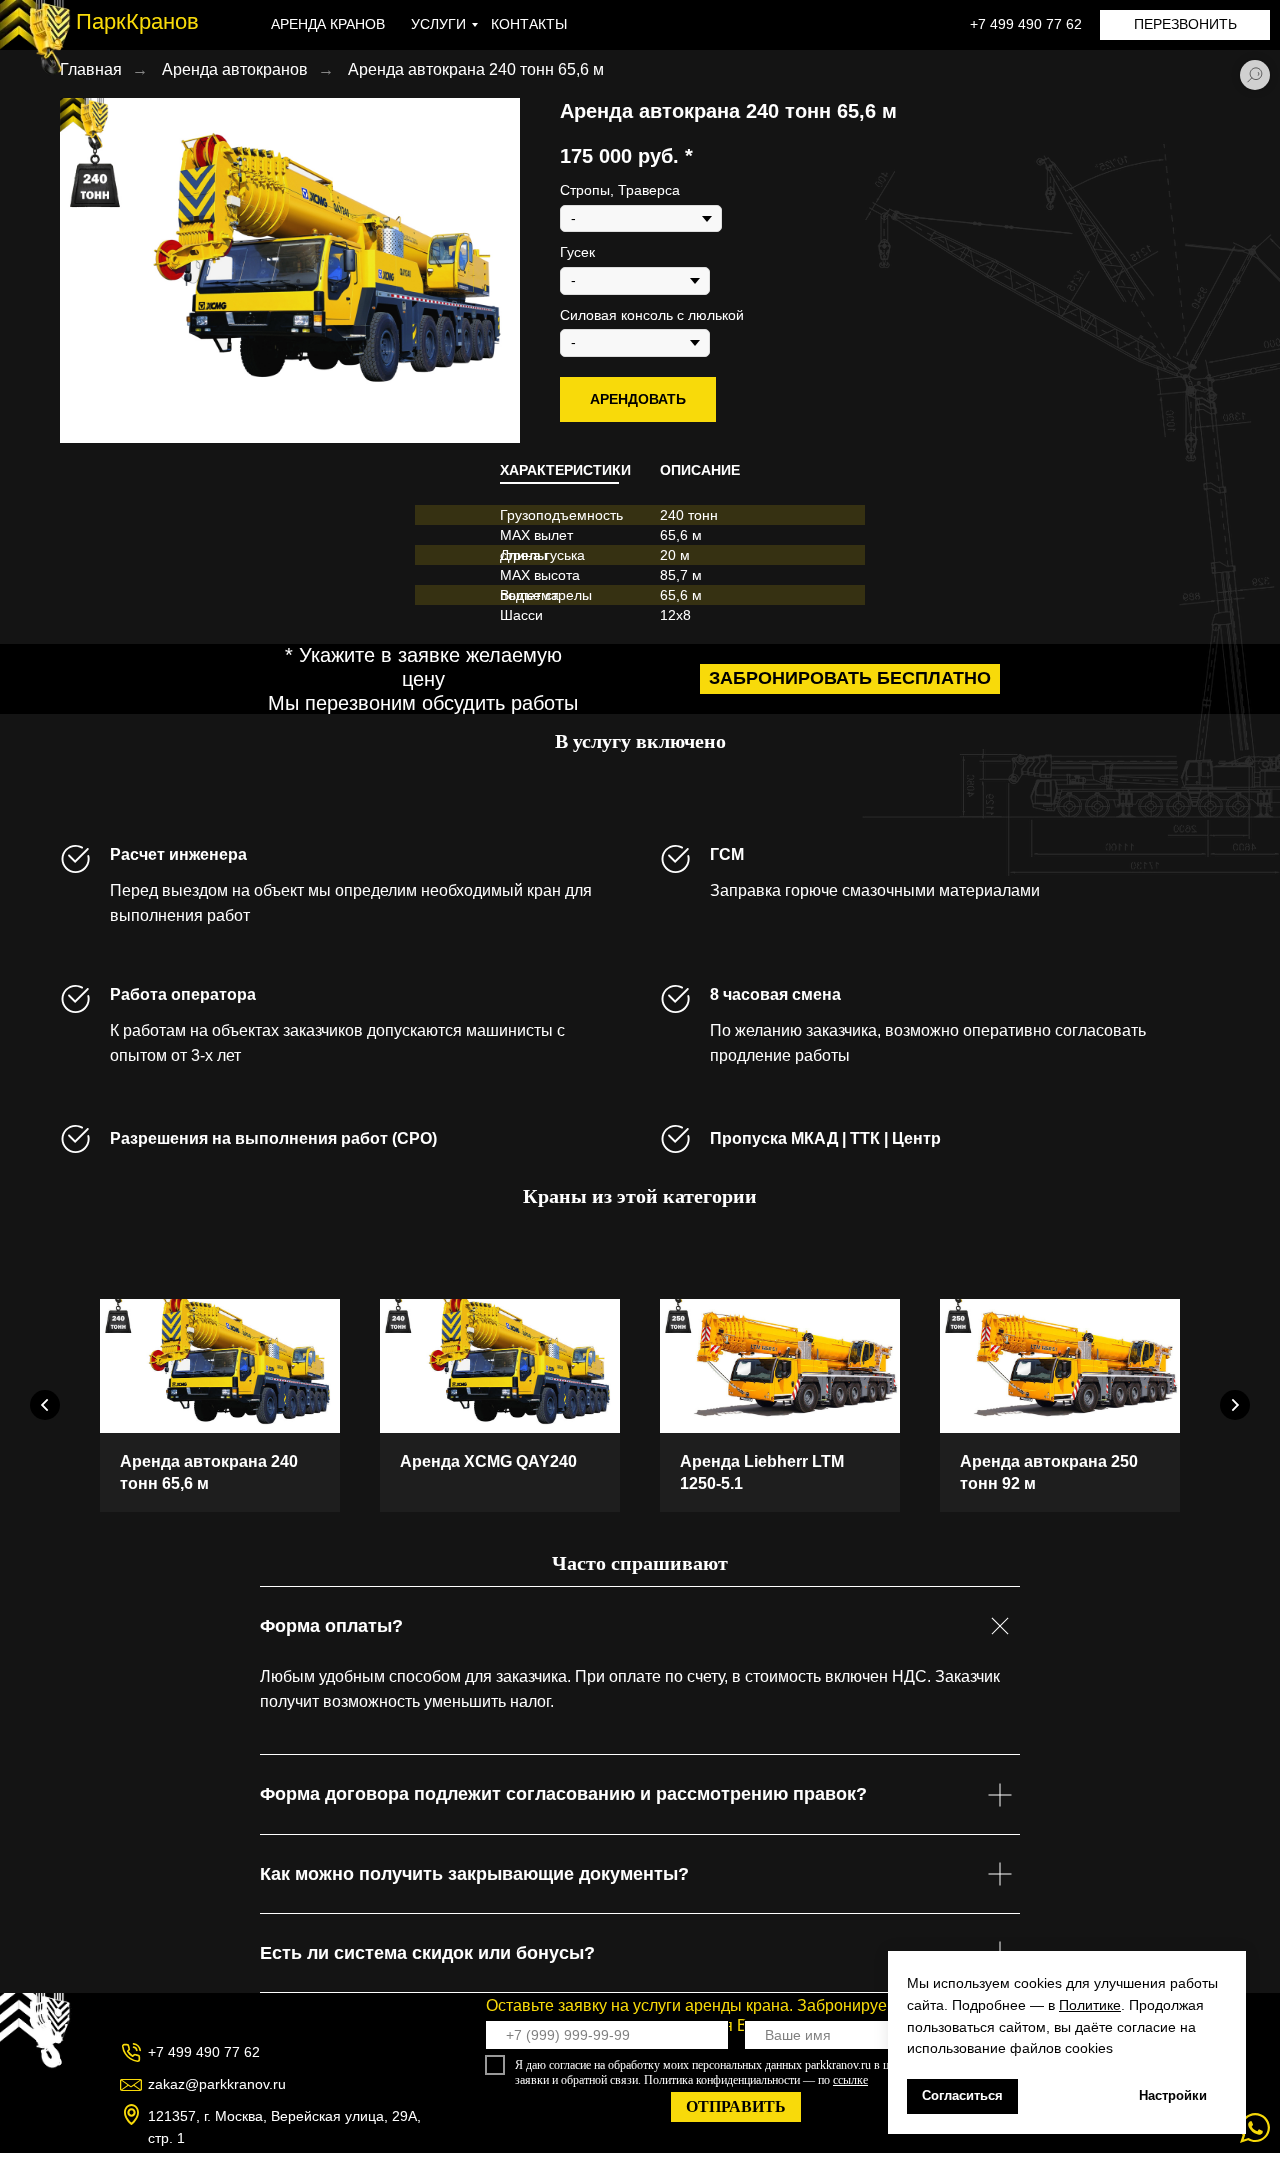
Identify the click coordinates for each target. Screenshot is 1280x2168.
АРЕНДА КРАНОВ (328, 24)
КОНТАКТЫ (529, 24)
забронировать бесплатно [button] (850, 678)
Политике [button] (1090, 2005)
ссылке (850, 2080)
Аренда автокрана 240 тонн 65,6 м (476, 69)
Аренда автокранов (235, 69)
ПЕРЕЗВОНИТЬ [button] (1185, 24)
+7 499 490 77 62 (1026, 24)
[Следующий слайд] (1235, 1405)
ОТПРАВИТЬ (736, 2106)
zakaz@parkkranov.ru (217, 2084)
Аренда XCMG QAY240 (488, 1461)
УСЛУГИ (438, 24)
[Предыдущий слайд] (45, 1405)
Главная (91, 69)
